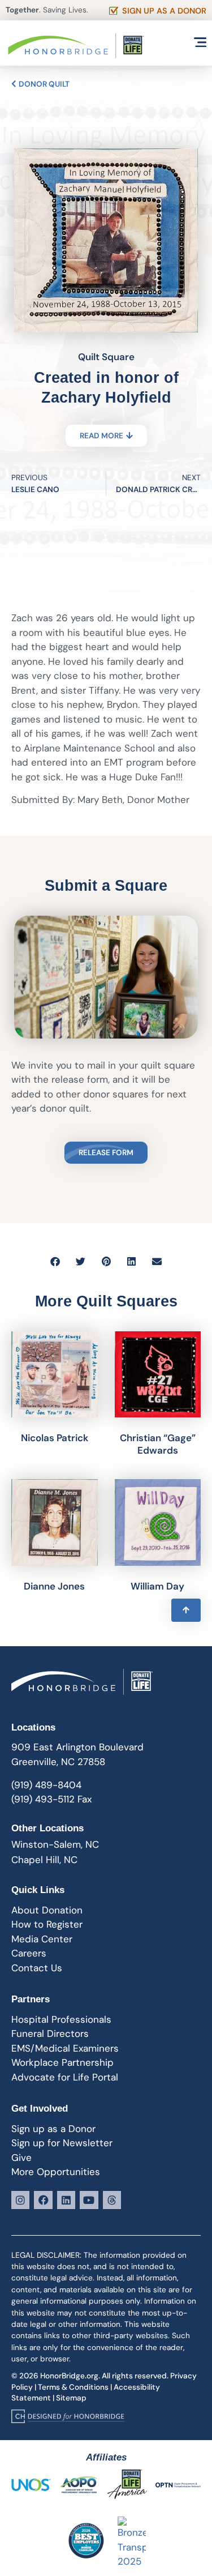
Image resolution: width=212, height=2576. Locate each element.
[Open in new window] (68, 2416)
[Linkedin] (66, 2200)
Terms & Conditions (73, 2387)
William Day (157, 1586)
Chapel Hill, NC (44, 1860)
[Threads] (112, 2200)
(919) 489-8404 (46, 1785)
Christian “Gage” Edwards (158, 1444)
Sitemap (71, 2398)
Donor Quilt (43, 84)
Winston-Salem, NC (55, 1844)
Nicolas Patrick (55, 1438)
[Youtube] (89, 2200)
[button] (55, 1261)
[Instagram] (20, 2200)
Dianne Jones (54, 1586)
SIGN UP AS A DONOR (164, 11)
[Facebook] (43, 2200)
